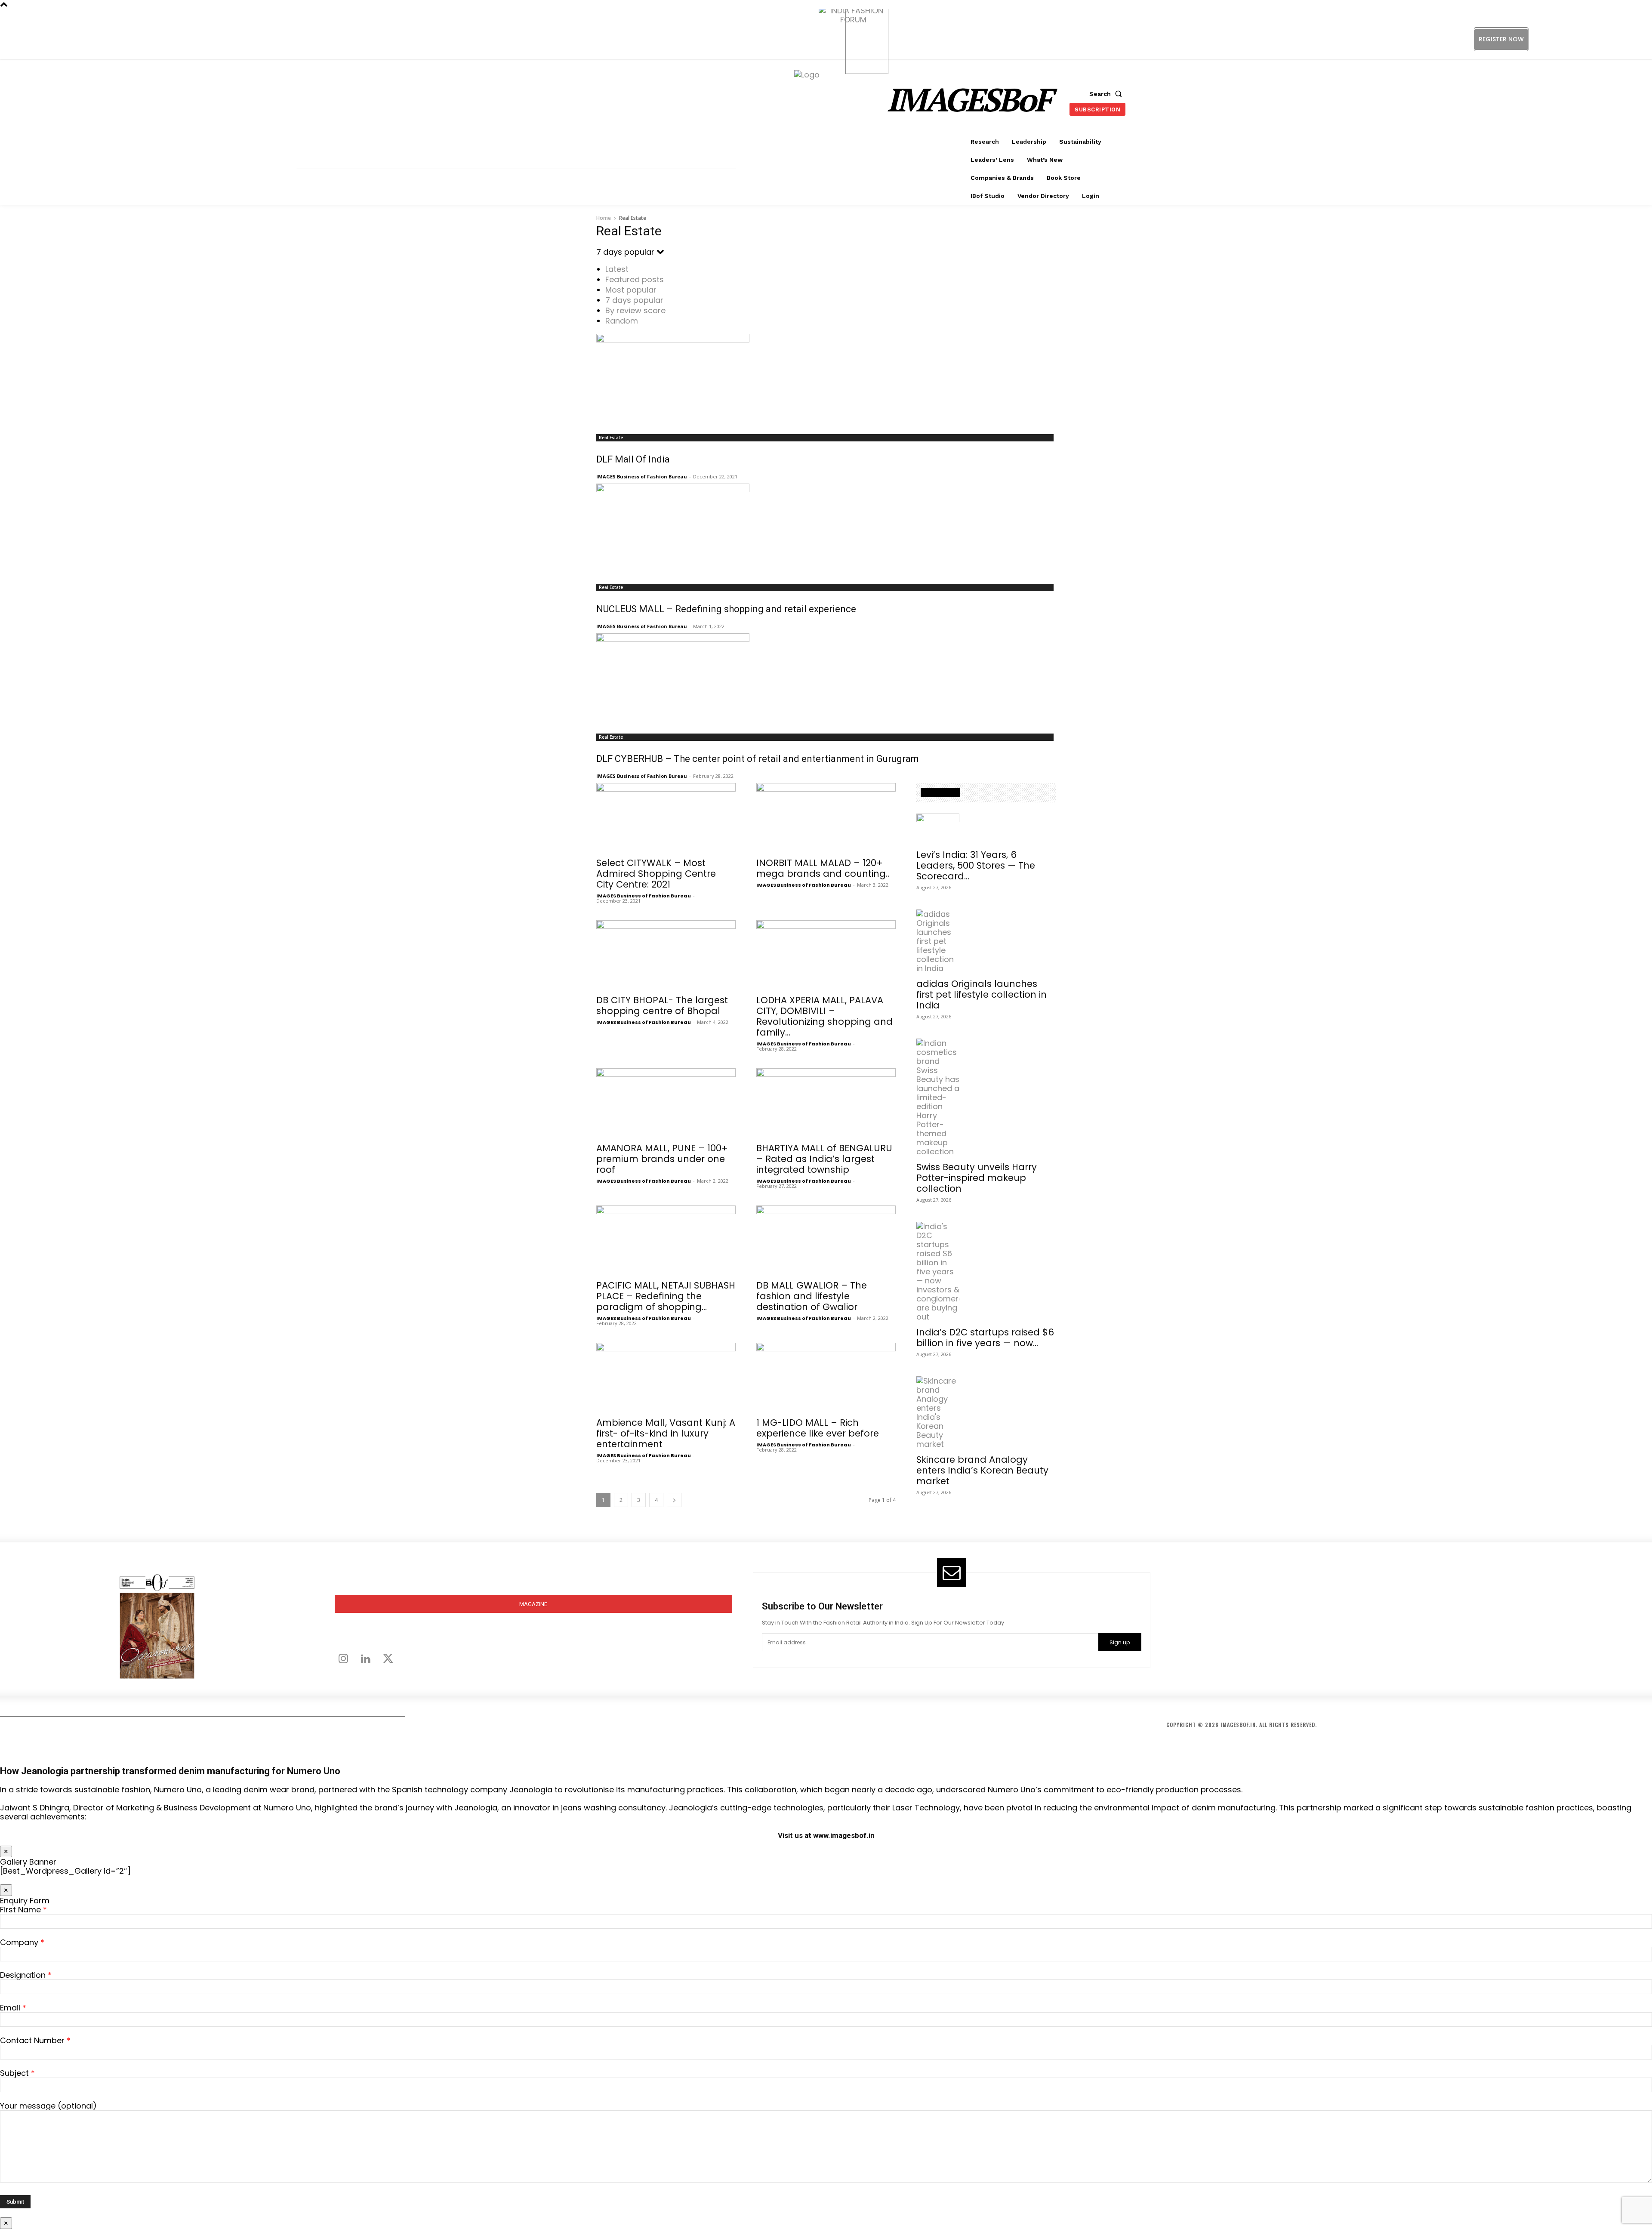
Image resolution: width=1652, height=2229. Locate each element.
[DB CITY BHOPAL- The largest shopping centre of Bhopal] (666, 955)
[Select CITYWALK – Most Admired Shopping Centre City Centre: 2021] (666, 817)
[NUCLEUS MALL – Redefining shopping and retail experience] (826, 531)
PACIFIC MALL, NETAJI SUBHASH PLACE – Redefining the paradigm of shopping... (666, 1296)
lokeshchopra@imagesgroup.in (1238, 1648)
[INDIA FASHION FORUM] (867, 40)
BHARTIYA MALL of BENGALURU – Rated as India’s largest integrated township (824, 1159)
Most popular (631, 290)
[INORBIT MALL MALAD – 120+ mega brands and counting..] (826, 817)
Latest (617, 269)
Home (604, 218)
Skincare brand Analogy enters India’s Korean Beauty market (982, 1470)
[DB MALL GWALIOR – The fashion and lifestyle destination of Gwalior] (826, 1240)
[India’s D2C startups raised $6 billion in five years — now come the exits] (986, 1272)
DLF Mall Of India (633, 459)
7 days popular (634, 300)
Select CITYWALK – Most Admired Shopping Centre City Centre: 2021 (656, 874)
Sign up (1120, 1642)
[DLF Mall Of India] (826, 381)
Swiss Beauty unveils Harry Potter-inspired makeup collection (977, 1178)
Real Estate (611, 438)
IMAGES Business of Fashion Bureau (642, 476)
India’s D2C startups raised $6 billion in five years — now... (985, 1338)
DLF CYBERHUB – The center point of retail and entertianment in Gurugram (758, 759)
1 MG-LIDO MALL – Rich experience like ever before (818, 1428)
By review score (635, 310)
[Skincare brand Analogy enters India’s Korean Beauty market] (986, 1412)
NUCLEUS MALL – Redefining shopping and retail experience (726, 609)
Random (622, 321)
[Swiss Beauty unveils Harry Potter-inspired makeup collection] (986, 1097)
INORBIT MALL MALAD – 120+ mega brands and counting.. (823, 868)
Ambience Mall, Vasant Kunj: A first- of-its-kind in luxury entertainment (666, 1433)
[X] (1613, 39)
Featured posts (635, 279)
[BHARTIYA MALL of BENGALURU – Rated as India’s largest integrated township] (826, 1103)
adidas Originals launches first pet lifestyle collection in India (982, 994)
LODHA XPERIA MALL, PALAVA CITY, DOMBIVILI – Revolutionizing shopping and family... (824, 1016)
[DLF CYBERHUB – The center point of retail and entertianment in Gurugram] (826, 681)
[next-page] (674, 1500)
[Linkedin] (1593, 39)
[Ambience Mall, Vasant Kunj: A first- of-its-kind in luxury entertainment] (666, 1377)
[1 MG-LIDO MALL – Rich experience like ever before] (826, 1377)
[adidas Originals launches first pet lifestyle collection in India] (986, 941)
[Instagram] (1574, 39)
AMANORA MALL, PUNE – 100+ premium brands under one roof (662, 1159)
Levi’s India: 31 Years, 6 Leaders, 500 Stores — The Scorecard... (976, 865)
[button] (1107, 94)
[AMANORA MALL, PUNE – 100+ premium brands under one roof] (666, 1103)
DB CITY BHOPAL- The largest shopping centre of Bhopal (662, 1005)
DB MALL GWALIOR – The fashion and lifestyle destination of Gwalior (812, 1296)
